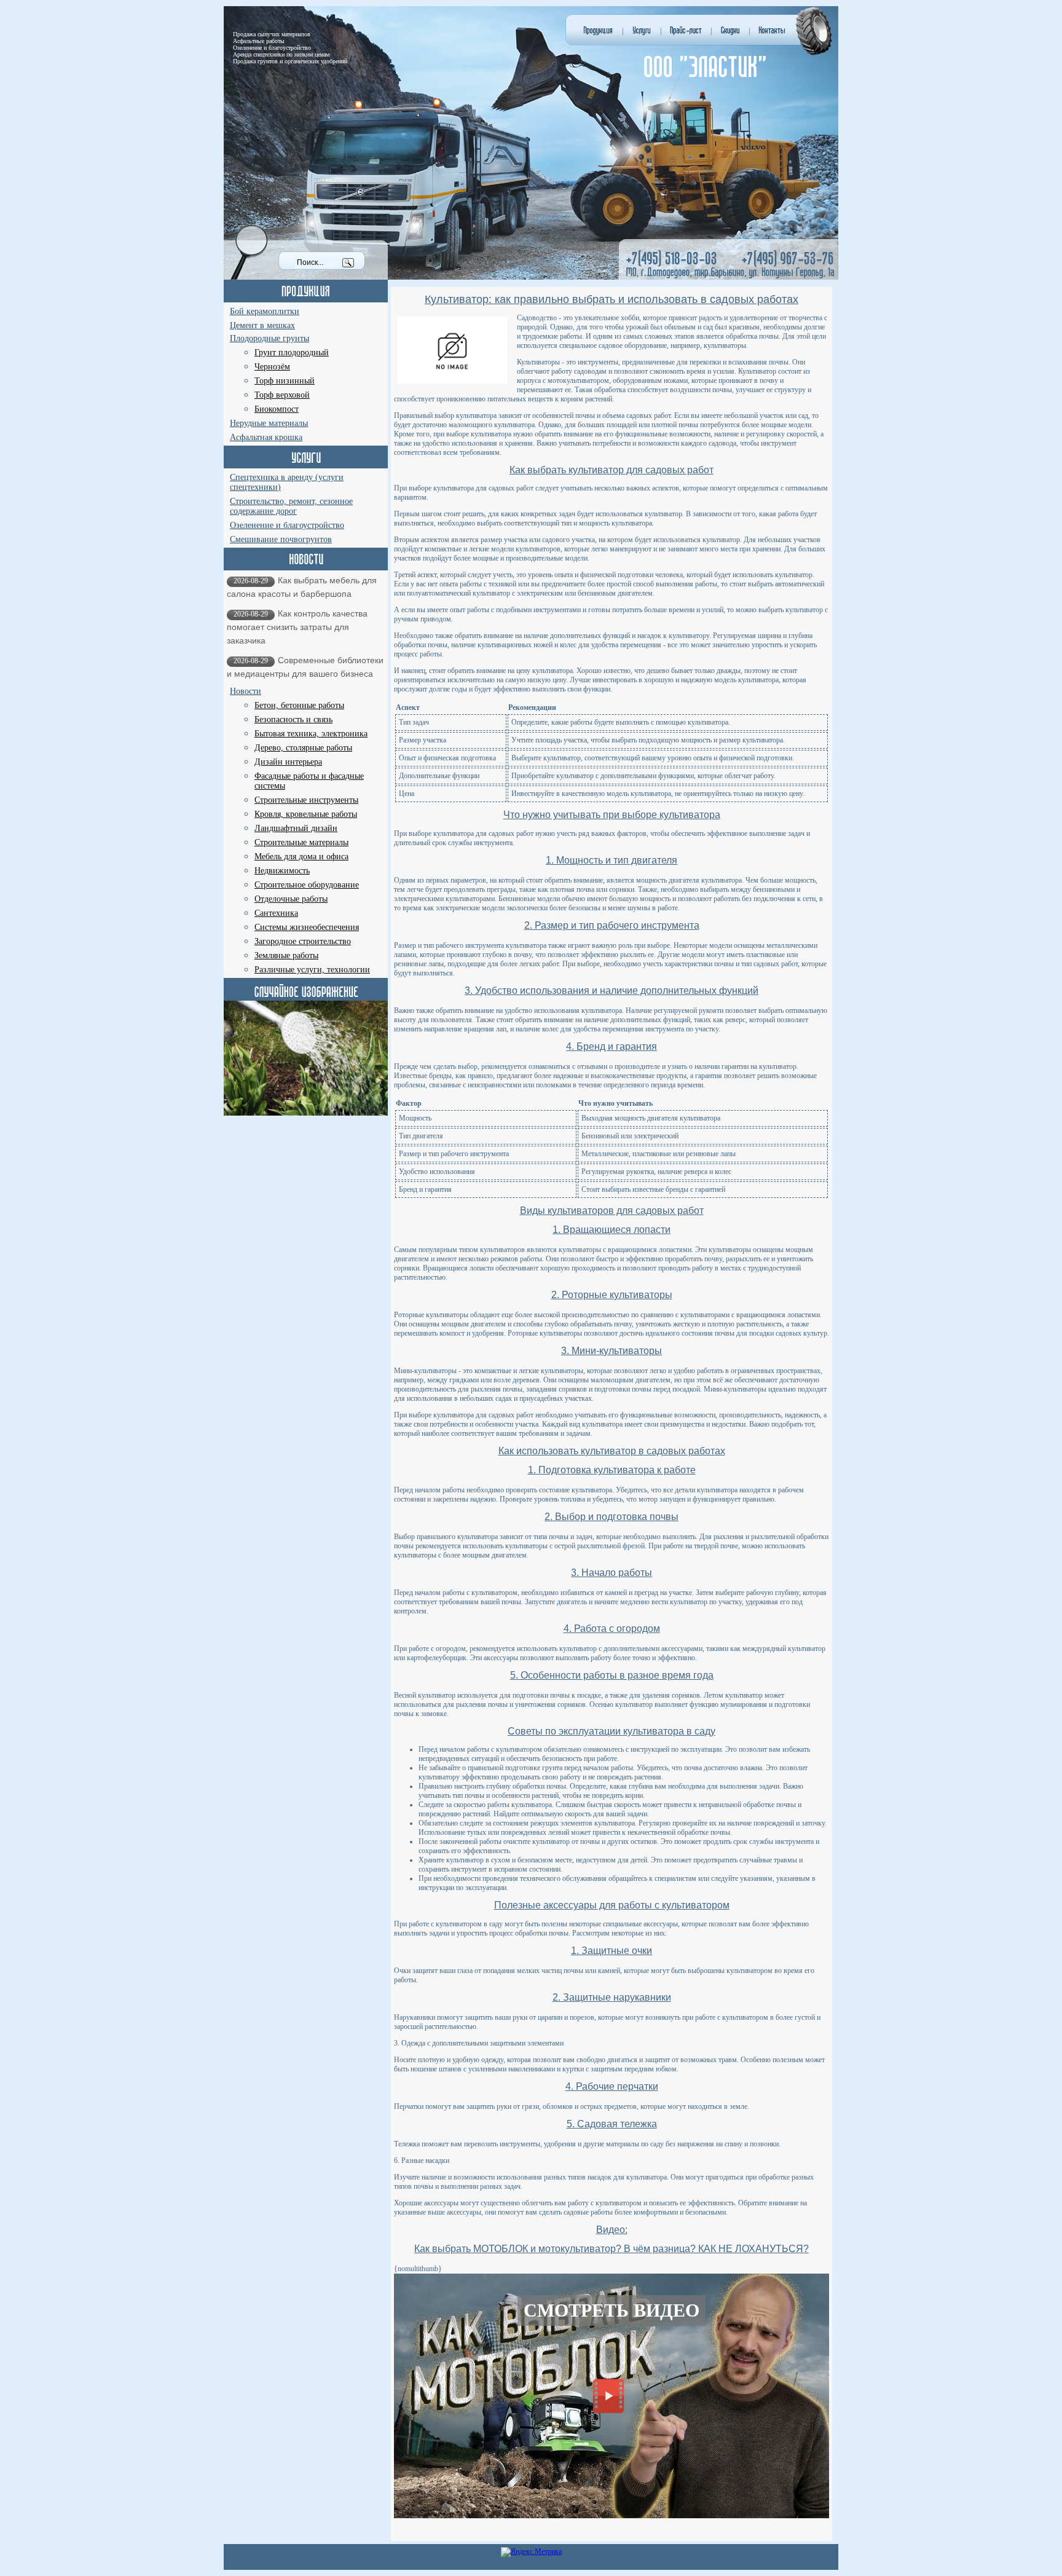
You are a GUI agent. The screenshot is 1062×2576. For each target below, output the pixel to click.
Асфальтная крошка (266, 437)
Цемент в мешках (262, 325)
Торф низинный (285, 381)
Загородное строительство (303, 941)
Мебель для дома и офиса (301, 857)
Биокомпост (277, 409)
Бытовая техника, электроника (311, 734)
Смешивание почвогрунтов (281, 539)
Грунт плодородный (292, 353)
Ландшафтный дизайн (296, 828)
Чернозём (272, 367)
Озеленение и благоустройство (287, 525)
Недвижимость (282, 871)
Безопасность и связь (293, 719)
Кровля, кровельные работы (306, 814)
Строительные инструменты (306, 800)
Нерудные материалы (269, 423)
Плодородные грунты (269, 338)
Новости (246, 691)
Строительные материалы (301, 842)
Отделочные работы (291, 899)
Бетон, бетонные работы (299, 705)
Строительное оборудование (307, 885)
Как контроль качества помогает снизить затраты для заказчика (297, 627)
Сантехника (276, 913)
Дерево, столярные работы (303, 748)
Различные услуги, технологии (312, 970)
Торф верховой (282, 395)
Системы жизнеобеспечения (307, 927)
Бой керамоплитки (265, 311)
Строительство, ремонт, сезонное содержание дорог (291, 506)
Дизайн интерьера (288, 762)
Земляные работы (286, 955)
